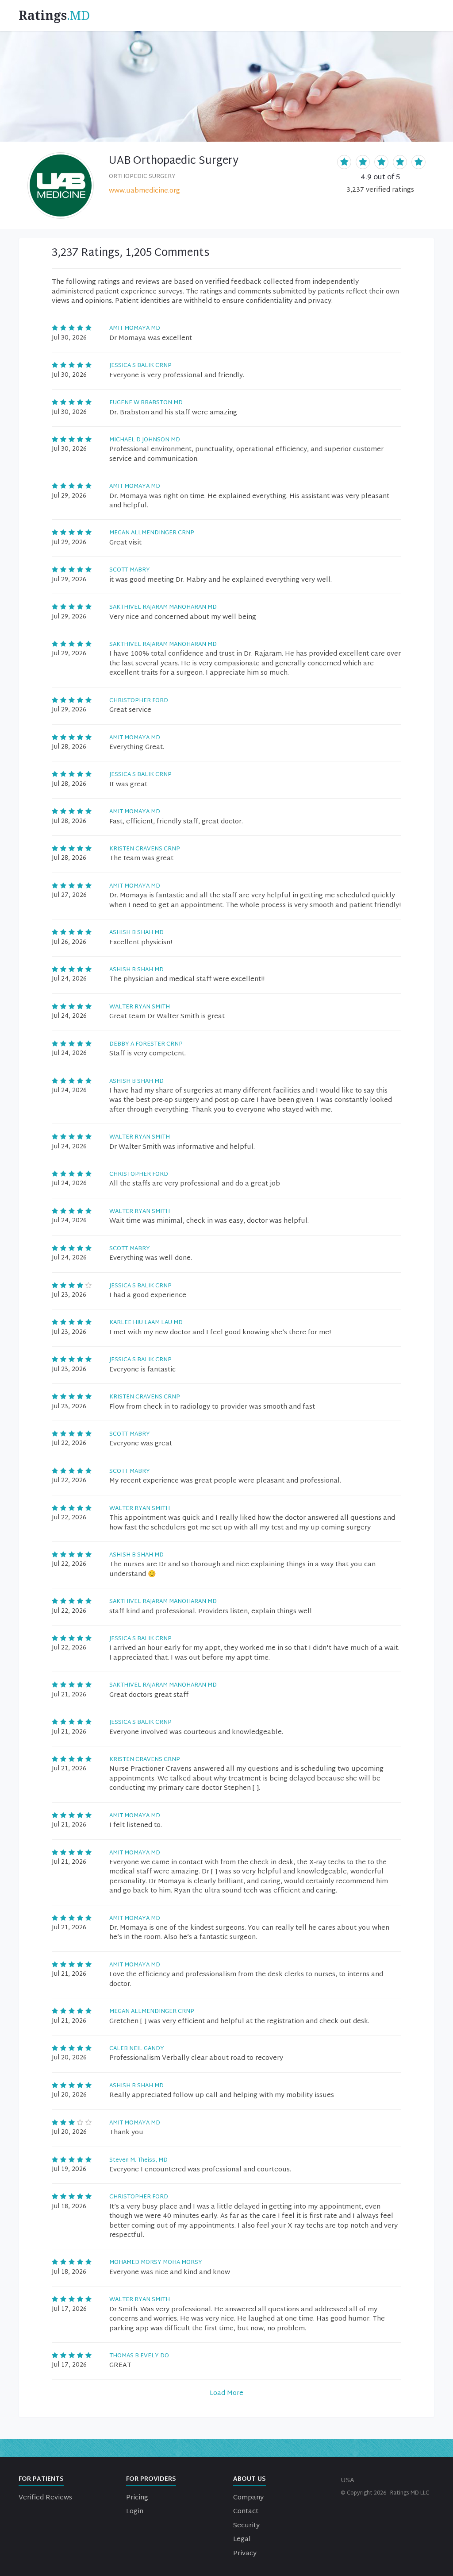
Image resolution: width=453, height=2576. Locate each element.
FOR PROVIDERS (151, 2479)
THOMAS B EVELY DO (139, 2356)
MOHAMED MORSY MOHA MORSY (156, 2263)
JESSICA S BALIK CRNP (140, 366)
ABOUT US (250, 2479)
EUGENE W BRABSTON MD (146, 403)
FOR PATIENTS (41, 2479)
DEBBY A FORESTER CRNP (146, 1044)
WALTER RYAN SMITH (140, 1007)
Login (135, 2512)
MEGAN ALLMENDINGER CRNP (152, 533)
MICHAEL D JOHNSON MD (145, 440)
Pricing (137, 2498)
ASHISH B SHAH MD (136, 933)
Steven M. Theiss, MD (138, 2160)
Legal (242, 2539)
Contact (246, 2512)
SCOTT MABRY (130, 570)
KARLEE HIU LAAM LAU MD (146, 1323)
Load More (226, 2393)
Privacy (245, 2554)
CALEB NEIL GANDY (137, 2049)
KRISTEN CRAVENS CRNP (145, 849)
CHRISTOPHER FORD (139, 701)
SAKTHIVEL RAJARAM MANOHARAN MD (163, 607)
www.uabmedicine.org (144, 191)
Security (246, 2526)
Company (248, 2498)
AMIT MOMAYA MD (135, 328)
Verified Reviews (45, 2498)
